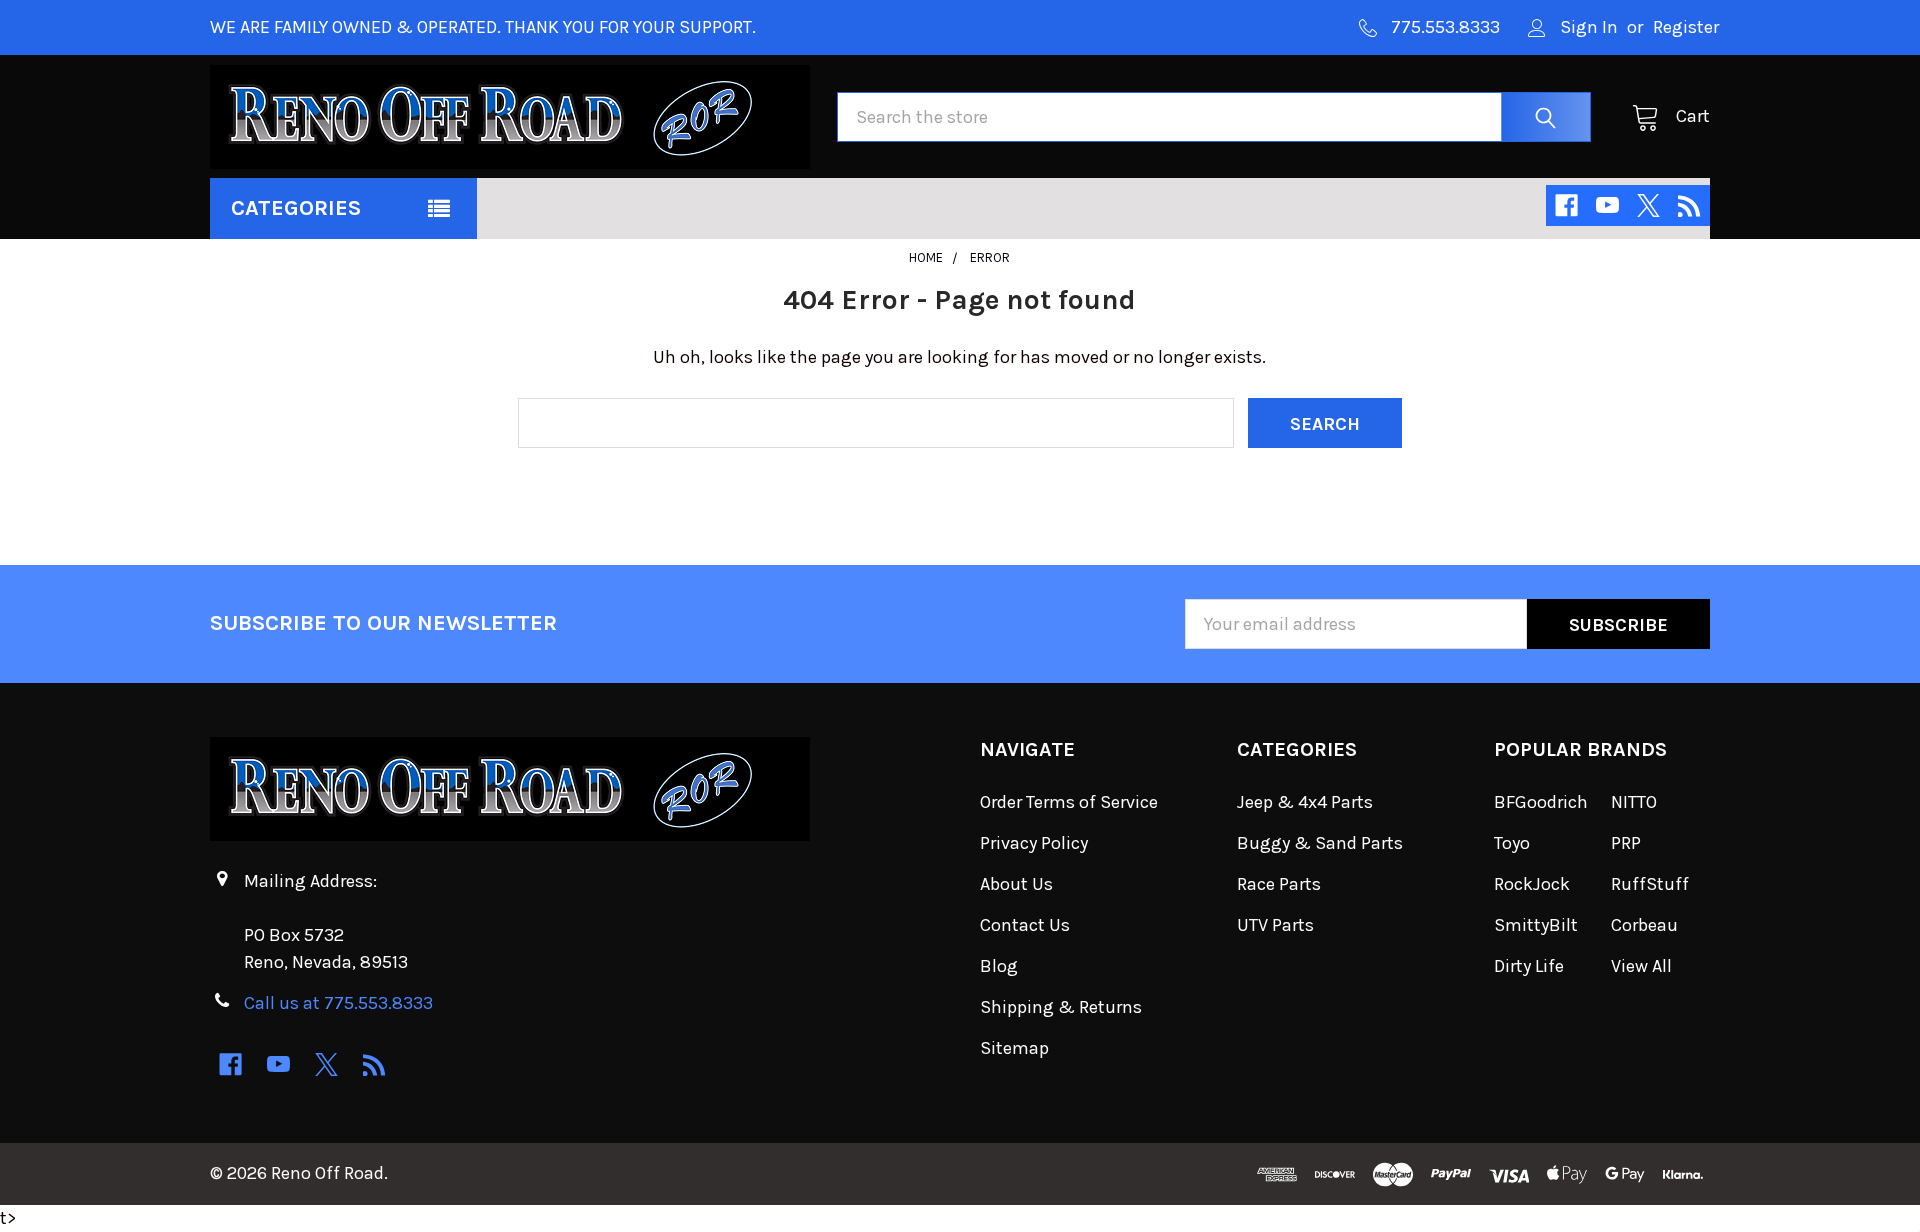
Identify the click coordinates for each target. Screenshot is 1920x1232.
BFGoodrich (1541, 802)
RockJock (1532, 884)
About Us (1016, 884)
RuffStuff (1650, 884)
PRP (1626, 843)
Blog (999, 966)
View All (1641, 966)
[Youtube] (1607, 205)
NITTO (1634, 802)
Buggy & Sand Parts (1320, 843)
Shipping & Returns (1061, 1007)
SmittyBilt (1536, 925)
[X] (1648, 205)
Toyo (1512, 843)
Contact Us (1025, 925)
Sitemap (1014, 1048)
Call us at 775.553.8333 (338, 1003)
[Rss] (1689, 205)
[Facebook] (1566, 205)
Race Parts (1279, 884)
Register (1686, 27)
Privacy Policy (1034, 843)
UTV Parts (1275, 925)
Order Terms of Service (1069, 802)
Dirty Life (1529, 966)
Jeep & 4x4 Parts (1305, 802)
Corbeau (1644, 925)
